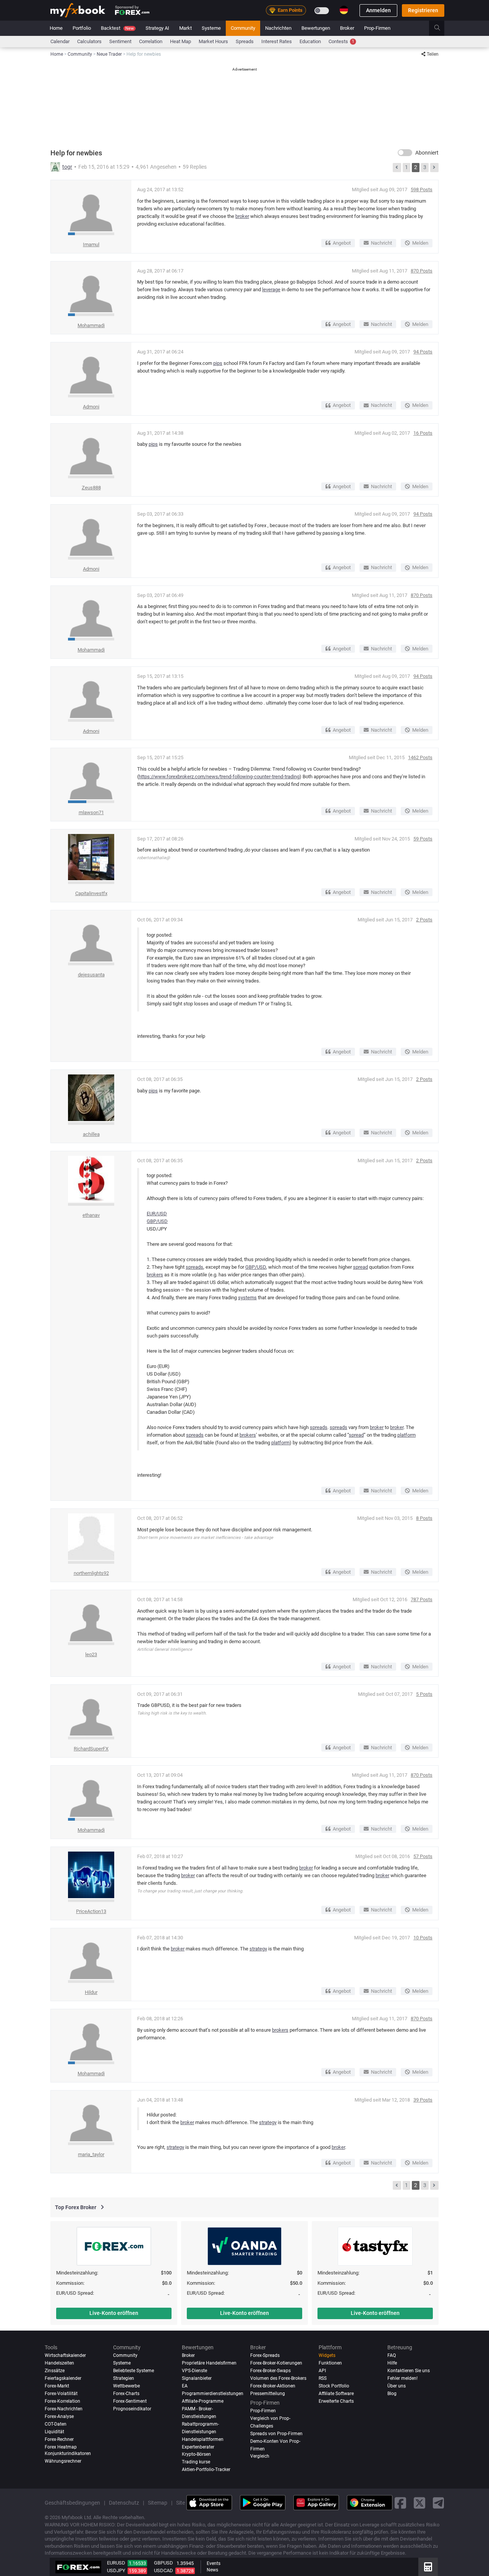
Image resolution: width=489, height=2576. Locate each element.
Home (56, 28)
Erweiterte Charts (336, 2401)
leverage (271, 290)
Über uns (397, 2386)
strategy (258, 1949)
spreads (194, 1267)
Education (310, 41)
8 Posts (424, 1518)
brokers (155, 1275)
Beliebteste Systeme (134, 2371)
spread (360, 1267)
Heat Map (181, 41)
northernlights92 (91, 1573)
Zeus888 (91, 488)
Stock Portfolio (334, 2386)
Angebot (342, 243)
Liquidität (54, 2432)
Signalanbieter (197, 2378)
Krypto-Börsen (196, 2454)
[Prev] (397, 168)
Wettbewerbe (126, 2386)
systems (247, 1298)
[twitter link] (419, 2503)
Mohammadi (91, 325)
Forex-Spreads (265, 2355)
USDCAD (164, 2570)
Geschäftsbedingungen (72, 2503)
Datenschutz (124, 2503)
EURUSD (116, 2563)
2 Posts (424, 920)
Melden (420, 243)
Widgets (327, 2355)
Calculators (89, 41)
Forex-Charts (126, 2394)
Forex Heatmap (61, 2447)
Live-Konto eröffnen (114, 2313)
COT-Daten (56, 2424)
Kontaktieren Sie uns (409, 2371)
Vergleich (260, 2456)
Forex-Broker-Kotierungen (276, 2363)
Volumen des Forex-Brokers (278, 2378)
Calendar (60, 41)
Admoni (91, 407)
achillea (91, 1134)
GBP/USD (157, 1221)
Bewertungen (316, 28)
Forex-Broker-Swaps (270, 2371)
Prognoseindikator (132, 2409)
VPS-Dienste (194, 2371)
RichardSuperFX (91, 1749)
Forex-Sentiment (130, 2401)
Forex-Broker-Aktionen (273, 2386)
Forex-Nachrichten (64, 2409)
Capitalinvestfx (91, 893)
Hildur (91, 1992)
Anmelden (378, 10)
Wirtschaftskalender (65, 2355)
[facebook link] (400, 2503)
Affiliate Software (336, 2394)
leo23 (91, 1654)
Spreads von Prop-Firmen (276, 2434)
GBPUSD (164, 2563)
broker (242, 216)
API (322, 2371)
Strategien (124, 2378)
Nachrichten (278, 28)
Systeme (211, 28)
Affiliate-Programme (203, 2401)
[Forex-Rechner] (428, 2567)
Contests (341, 41)
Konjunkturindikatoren (68, 2453)
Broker (347, 28)
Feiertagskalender (63, 2378)
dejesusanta (91, 975)
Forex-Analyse (59, 2416)
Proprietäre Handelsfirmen (209, 2363)
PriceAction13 (91, 1911)
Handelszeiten (59, 2363)
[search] (441, 28)
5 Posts (424, 1694)
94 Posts (423, 352)
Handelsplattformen (203, 2439)
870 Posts (422, 271)
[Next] (434, 168)
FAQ (392, 2355)
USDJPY (116, 2570)
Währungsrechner (63, 2461)
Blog (392, 2394)
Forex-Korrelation (62, 2401)
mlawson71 (91, 812)
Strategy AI (157, 28)
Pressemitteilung (268, 2394)
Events (214, 2563)
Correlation (151, 41)
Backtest (117, 28)
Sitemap (158, 2503)
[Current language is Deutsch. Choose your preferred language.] (344, 10)
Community (243, 28)
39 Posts (423, 2100)
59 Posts (423, 839)
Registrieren (423, 10)
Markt (185, 28)
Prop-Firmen (377, 28)
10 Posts (423, 1938)
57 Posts (423, 1856)
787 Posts (422, 1599)
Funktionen (330, 2363)
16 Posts (423, 433)
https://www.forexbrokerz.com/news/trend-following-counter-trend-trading (219, 777)
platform (406, 1435)
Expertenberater (198, 2447)
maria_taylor (91, 2154)
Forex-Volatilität (61, 2394)
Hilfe (392, 2363)
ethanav (91, 1215)
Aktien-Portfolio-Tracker (206, 2470)
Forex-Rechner (59, 2439)
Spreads (245, 41)
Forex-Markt (57, 2386)
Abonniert (427, 153)
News (212, 2570)
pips (218, 363)
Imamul (91, 244)
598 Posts (422, 190)
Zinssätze (55, 2371)
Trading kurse (196, 2462)
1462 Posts (420, 757)
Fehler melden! (402, 2378)
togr (67, 167)
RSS (323, 2378)
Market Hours (213, 41)
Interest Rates (277, 41)
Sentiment (120, 41)
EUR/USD (157, 1214)
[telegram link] (439, 2503)
